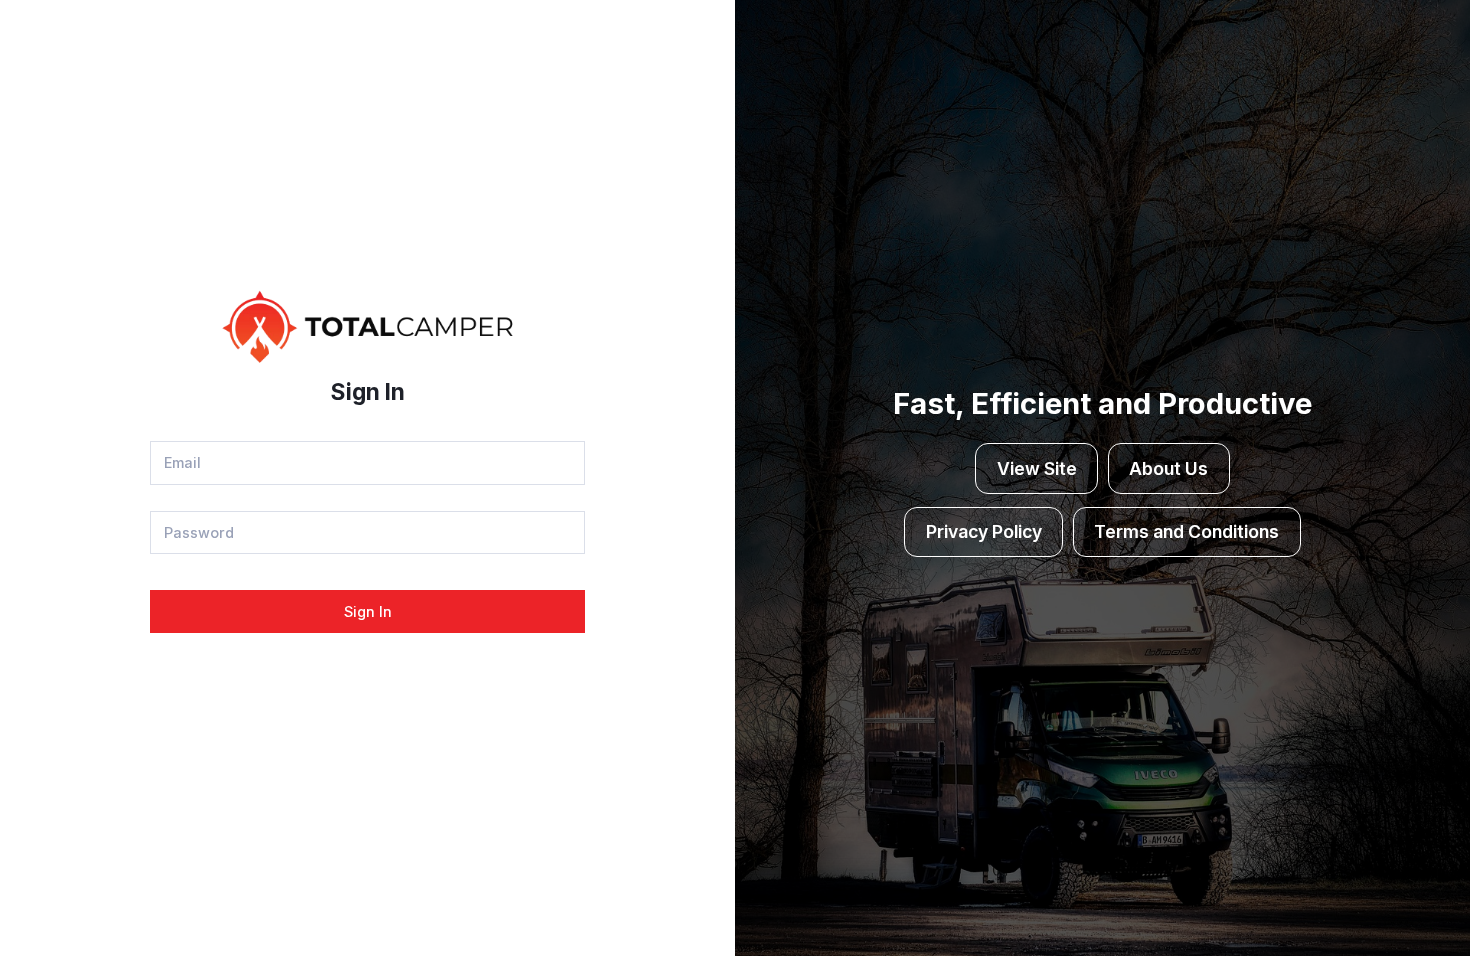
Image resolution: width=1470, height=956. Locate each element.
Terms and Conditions (1186, 531)
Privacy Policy (984, 531)
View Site (1037, 468)
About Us (1168, 468)
